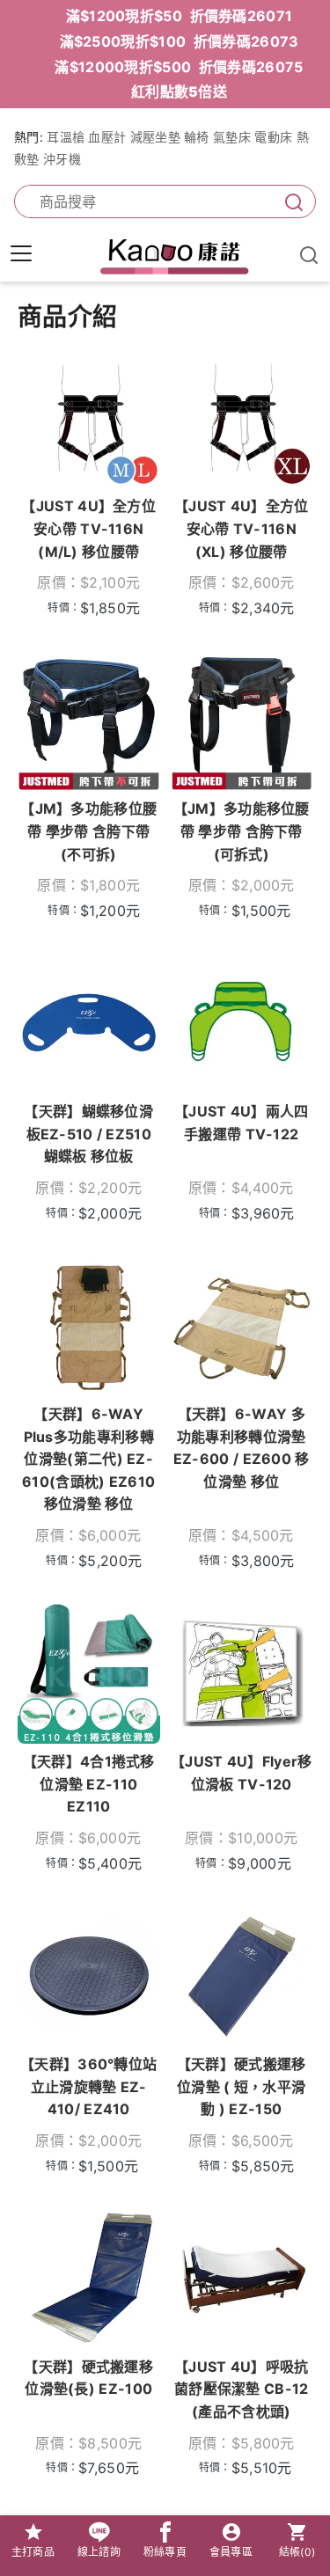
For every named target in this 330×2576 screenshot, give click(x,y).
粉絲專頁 (165, 2552)
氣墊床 (232, 137)
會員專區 (231, 2552)
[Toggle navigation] (21, 253)
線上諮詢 (99, 2552)
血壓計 (107, 137)
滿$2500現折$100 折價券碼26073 (180, 41)
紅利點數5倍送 (179, 91)
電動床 (273, 137)
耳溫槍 (66, 137)
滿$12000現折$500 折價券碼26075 (179, 67)
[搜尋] (290, 202)
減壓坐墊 (155, 137)
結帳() (297, 2552)
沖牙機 (62, 159)
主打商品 (33, 2552)
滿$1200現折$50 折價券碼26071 (180, 16)
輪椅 (197, 137)
